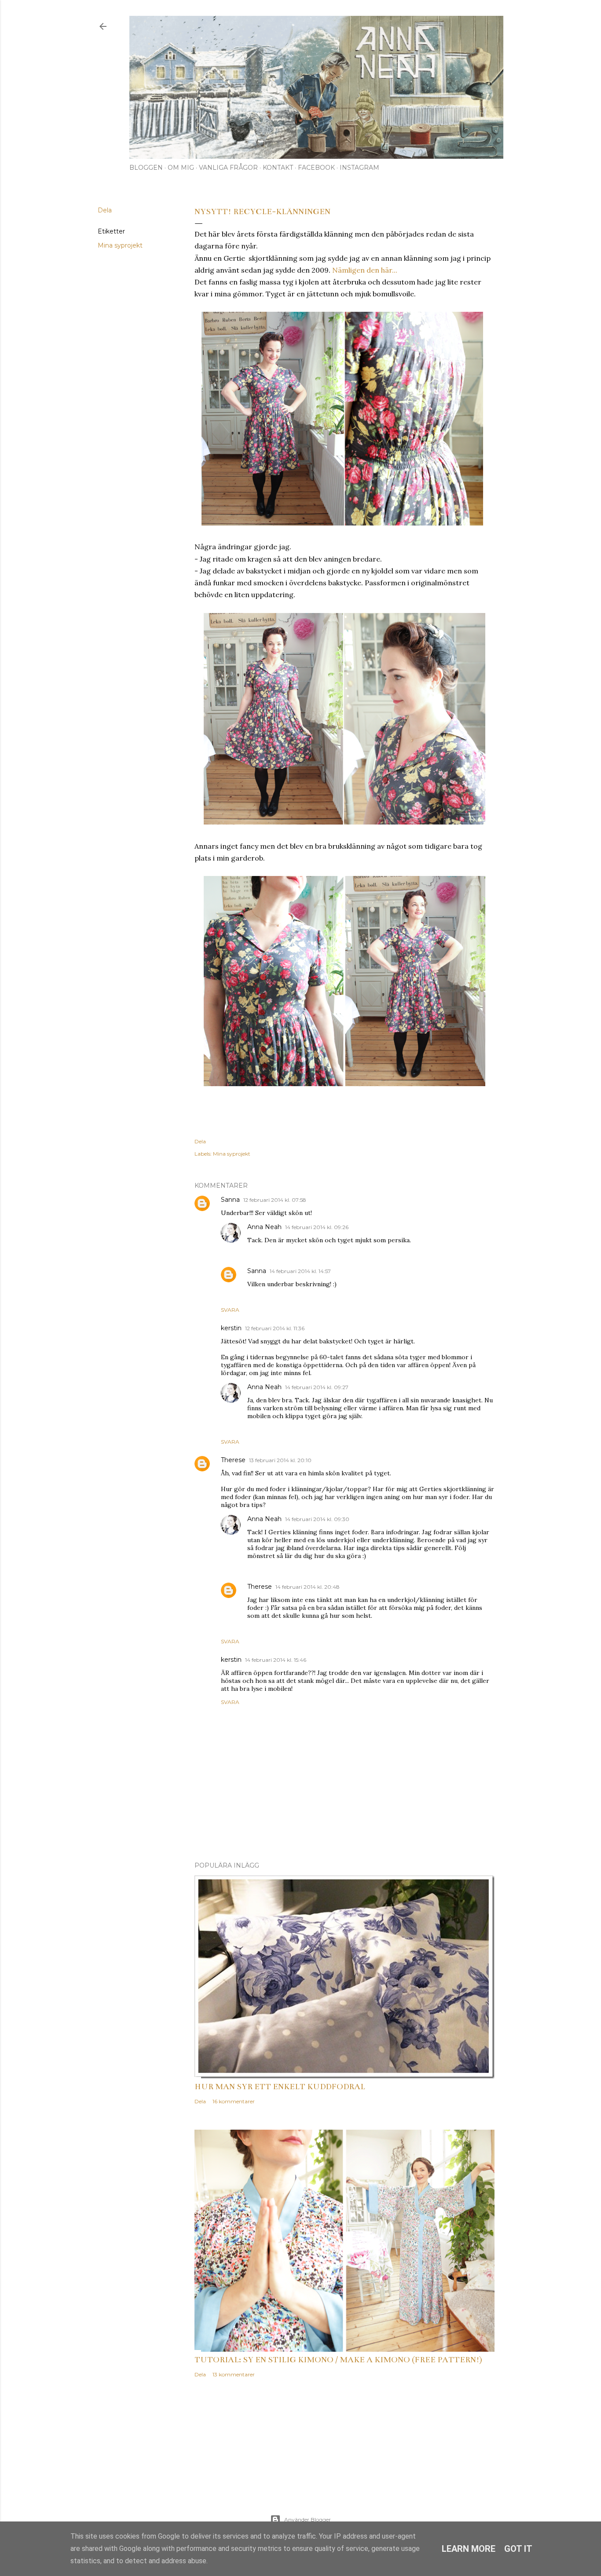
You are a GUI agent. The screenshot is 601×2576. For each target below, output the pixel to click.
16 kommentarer (234, 2101)
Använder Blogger (308, 2519)
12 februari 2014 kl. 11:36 (275, 1328)
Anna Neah (264, 1227)
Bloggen (146, 168)
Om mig (181, 168)
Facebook (316, 168)
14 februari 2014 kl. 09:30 (317, 1519)
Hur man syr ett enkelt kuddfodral (280, 2087)
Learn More (469, 2549)
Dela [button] (105, 210)
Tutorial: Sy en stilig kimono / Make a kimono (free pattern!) (338, 2360)
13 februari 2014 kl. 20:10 (280, 1460)
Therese (233, 1460)
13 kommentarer (234, 2374)
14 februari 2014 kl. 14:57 (300, 1271)
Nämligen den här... (365, 270)
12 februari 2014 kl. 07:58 (275, 1200)
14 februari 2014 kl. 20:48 (308, 1587)
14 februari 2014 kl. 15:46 (276, 1660)
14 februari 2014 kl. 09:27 (317, 1387)
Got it (518, 2549)
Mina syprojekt (120, 245)
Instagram (359, 168)
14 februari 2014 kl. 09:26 (317, 1227)
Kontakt (278, 168)
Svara (230, 1310)
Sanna (230, 1200)
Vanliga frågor (228, 168)
